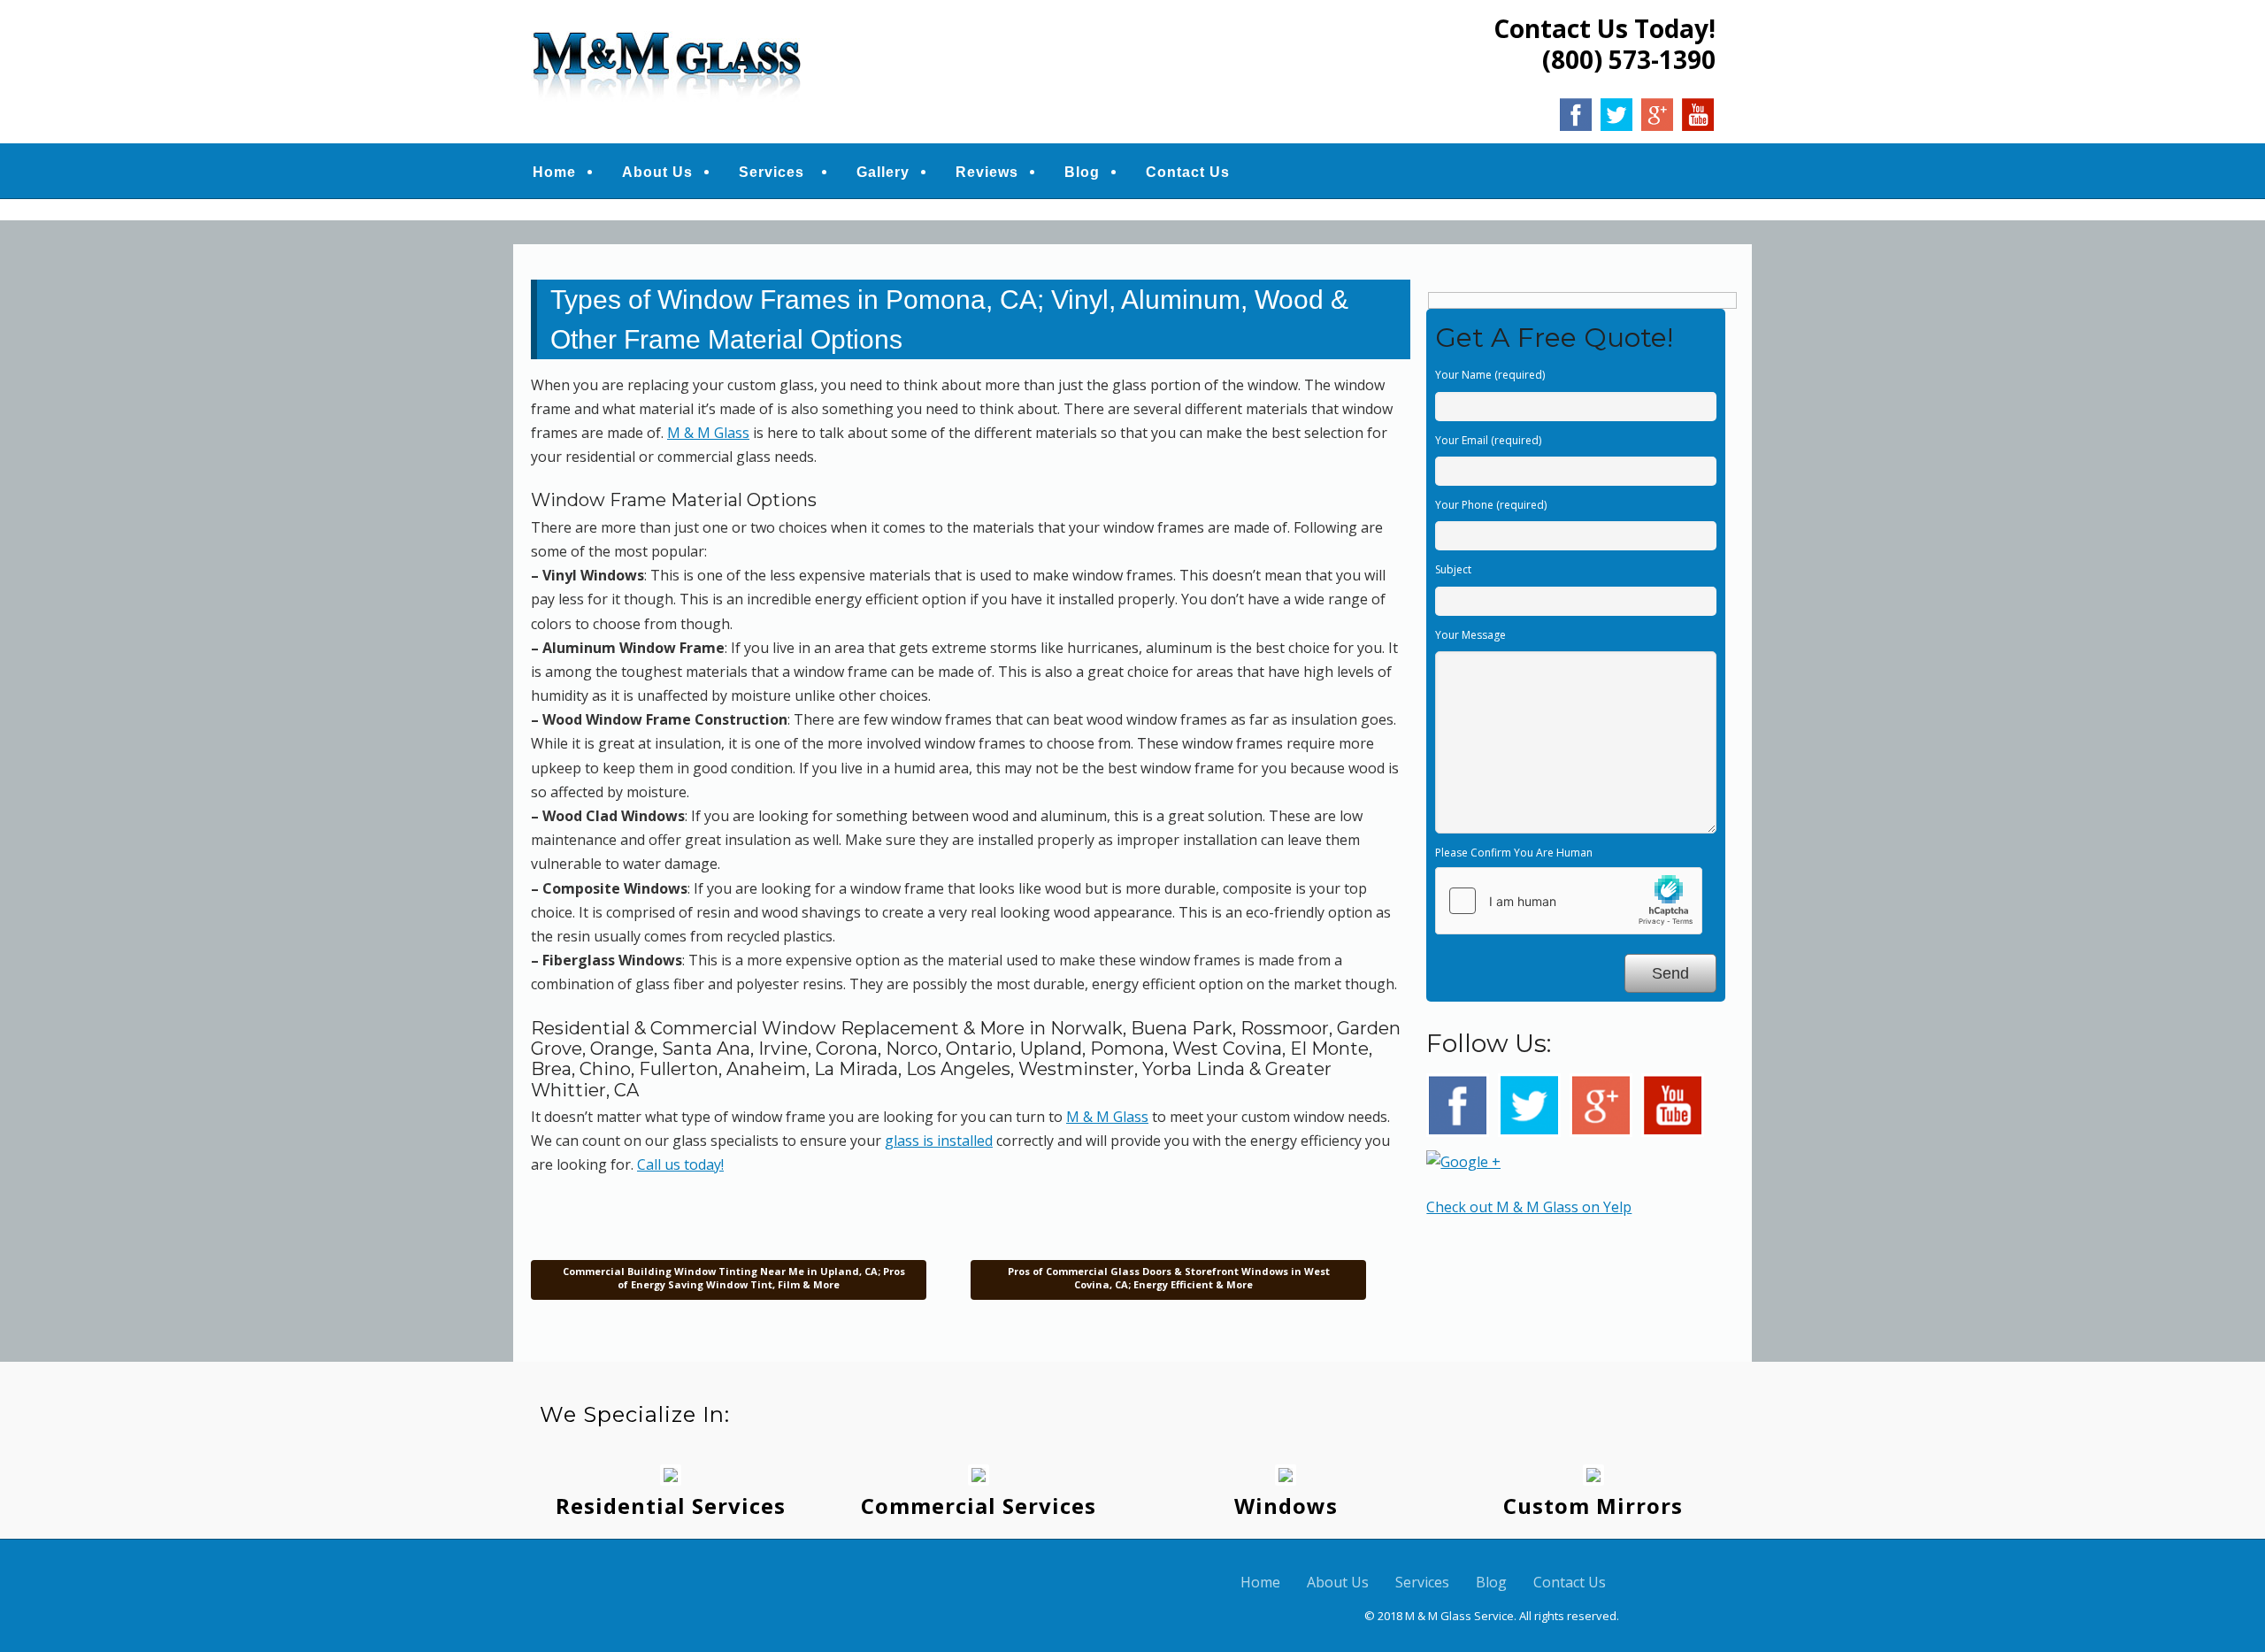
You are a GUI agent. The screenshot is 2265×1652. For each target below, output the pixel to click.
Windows (1286, 1506)
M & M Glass (708, 433)
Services (772, 172)
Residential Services (671, 1506)
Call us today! (680, 1164)
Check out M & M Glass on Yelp (1529, 1207)
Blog (1082, 172)
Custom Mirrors (1593, 1506)
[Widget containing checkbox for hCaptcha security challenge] (1569, 901)
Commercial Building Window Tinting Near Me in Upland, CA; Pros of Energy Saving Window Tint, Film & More (733, 1277)
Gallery (883, 172)
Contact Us (1188, 172)
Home (554, 172)
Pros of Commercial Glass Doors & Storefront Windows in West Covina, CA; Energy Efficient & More (1169, 1277)
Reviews (987, 172)
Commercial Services (979, 1506)
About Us (657, 172)
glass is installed (939, 1141)
